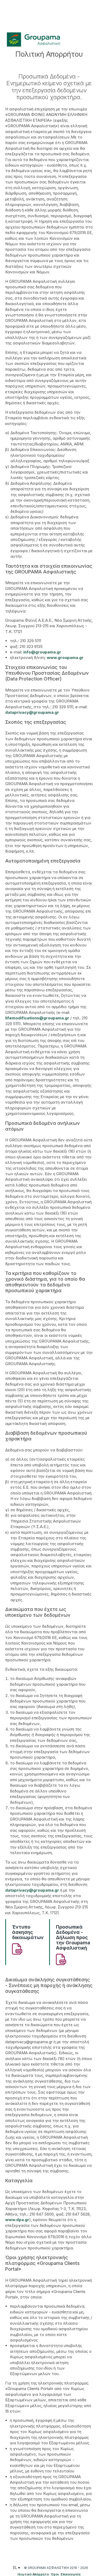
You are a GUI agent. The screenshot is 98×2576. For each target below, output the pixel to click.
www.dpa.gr (17, 2220)
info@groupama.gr (42, 652)
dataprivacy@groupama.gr (32, 712)
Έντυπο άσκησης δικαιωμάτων (28, 1932)
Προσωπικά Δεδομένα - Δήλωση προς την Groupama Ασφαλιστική (73, 1938)
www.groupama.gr (65, 658)
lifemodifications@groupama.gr (37, 1018)
